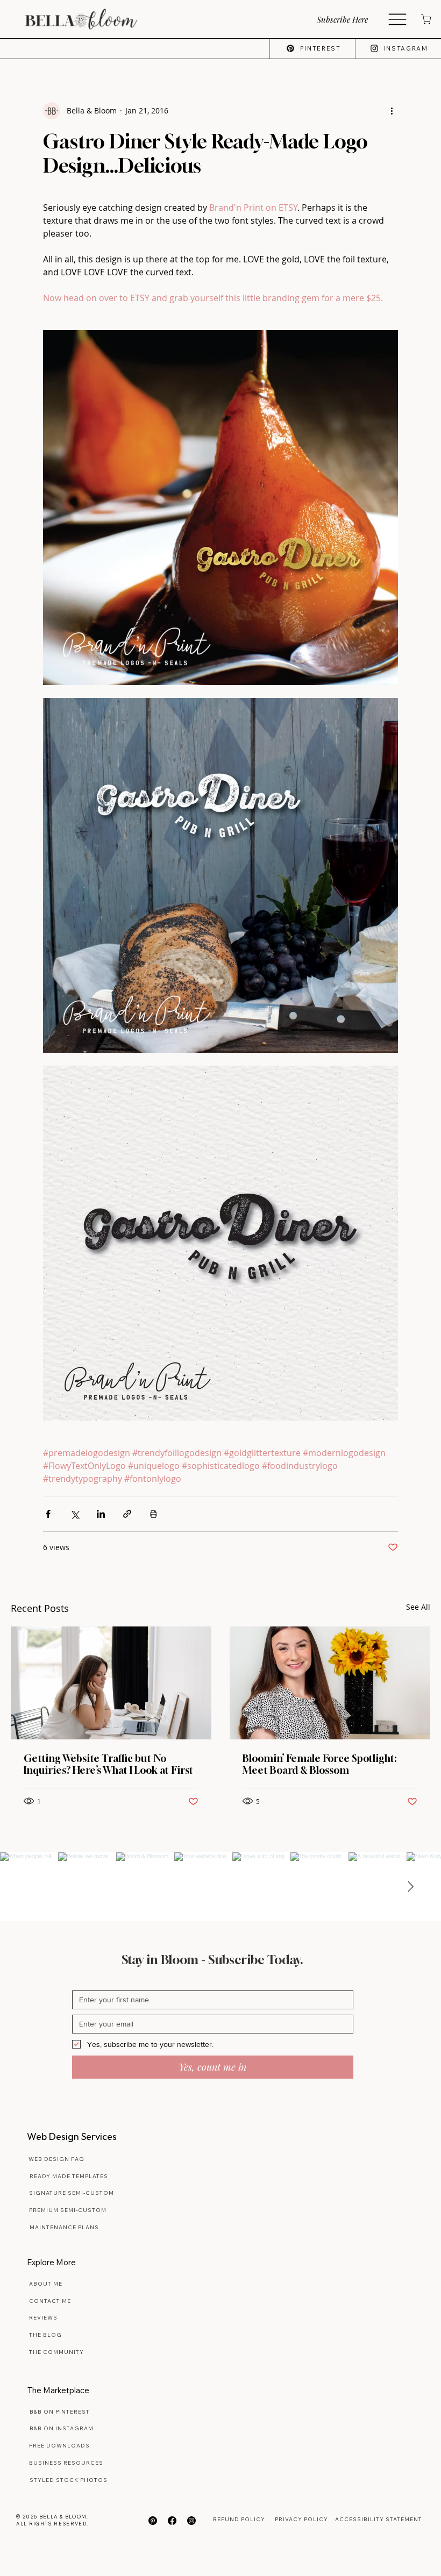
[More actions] (392, 111)
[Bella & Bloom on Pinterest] (153, 2521)
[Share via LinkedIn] (101, 1514)
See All (418, 1607)
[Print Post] (154, 1514)
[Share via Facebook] (48, 1514)
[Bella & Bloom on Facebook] (172, 2521)
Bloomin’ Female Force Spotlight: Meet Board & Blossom (319, 1764)
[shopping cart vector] (425, 19)
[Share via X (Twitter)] (74, 1514)
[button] (351, 19)
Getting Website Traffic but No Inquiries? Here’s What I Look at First (108, 1764)
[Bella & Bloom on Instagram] (191, 2521)
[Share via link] (127, 1514)
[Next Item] (410, 1887)
